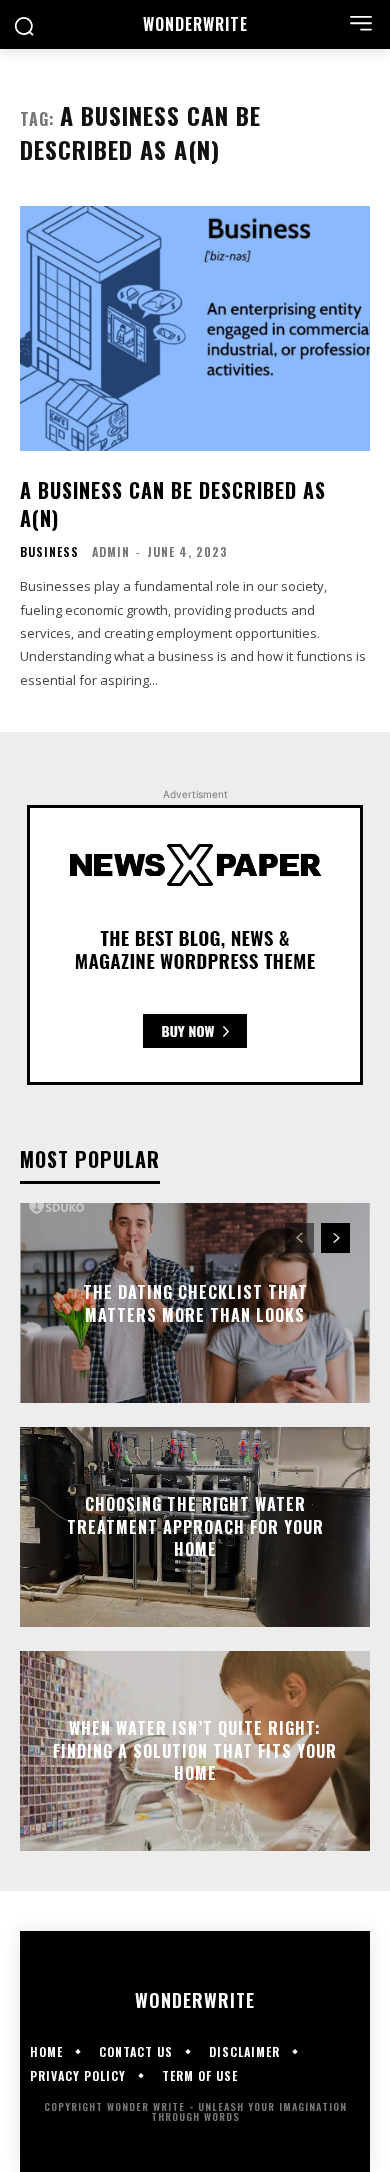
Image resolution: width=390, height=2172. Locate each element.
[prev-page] (299, 1238)
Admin (111, 551)
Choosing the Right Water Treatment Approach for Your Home (195, 1527)
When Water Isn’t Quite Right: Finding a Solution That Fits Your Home (195, 1751)
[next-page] (335, 1238)
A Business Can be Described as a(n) (173, 504)
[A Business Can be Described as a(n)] (195, 328)
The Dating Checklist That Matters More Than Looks (195, 1303)
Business (49, 552)
